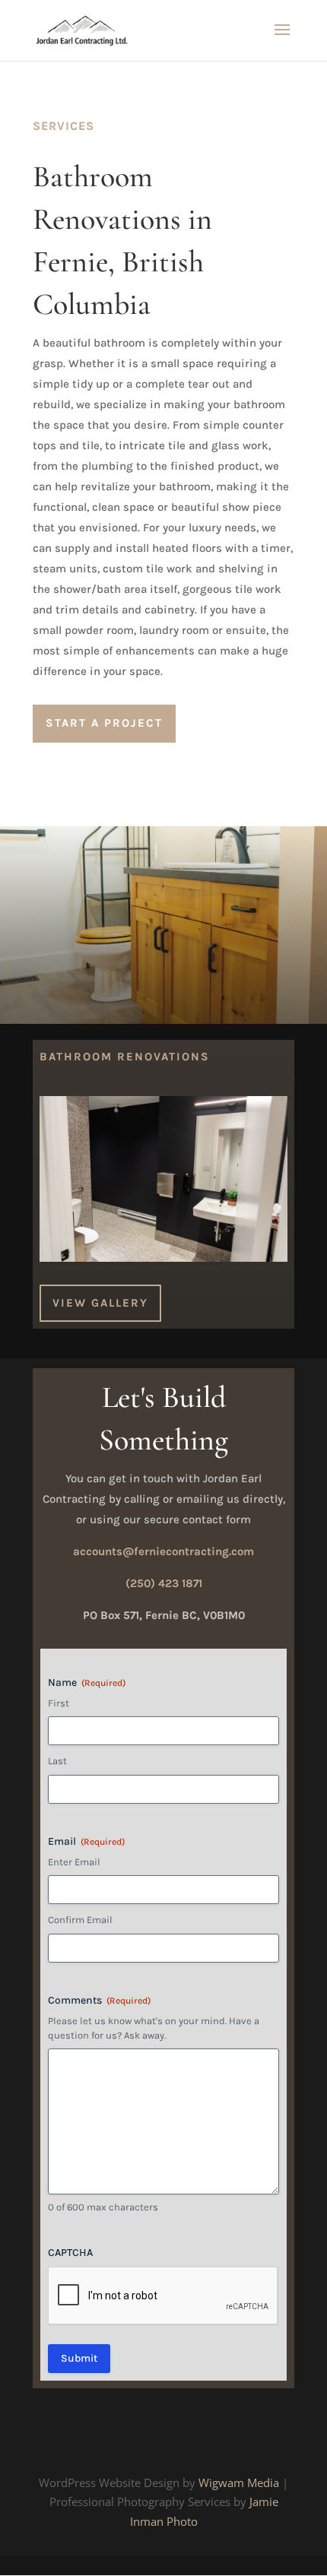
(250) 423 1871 (164, 1583)
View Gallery (100, 1303)
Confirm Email (80, 1920)
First (59, 1703)
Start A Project (104, 723)
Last (57, 1761)
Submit (79, 2358)
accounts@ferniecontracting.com (163, 1551)
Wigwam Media (239, 2483)
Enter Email (74, 1862)
